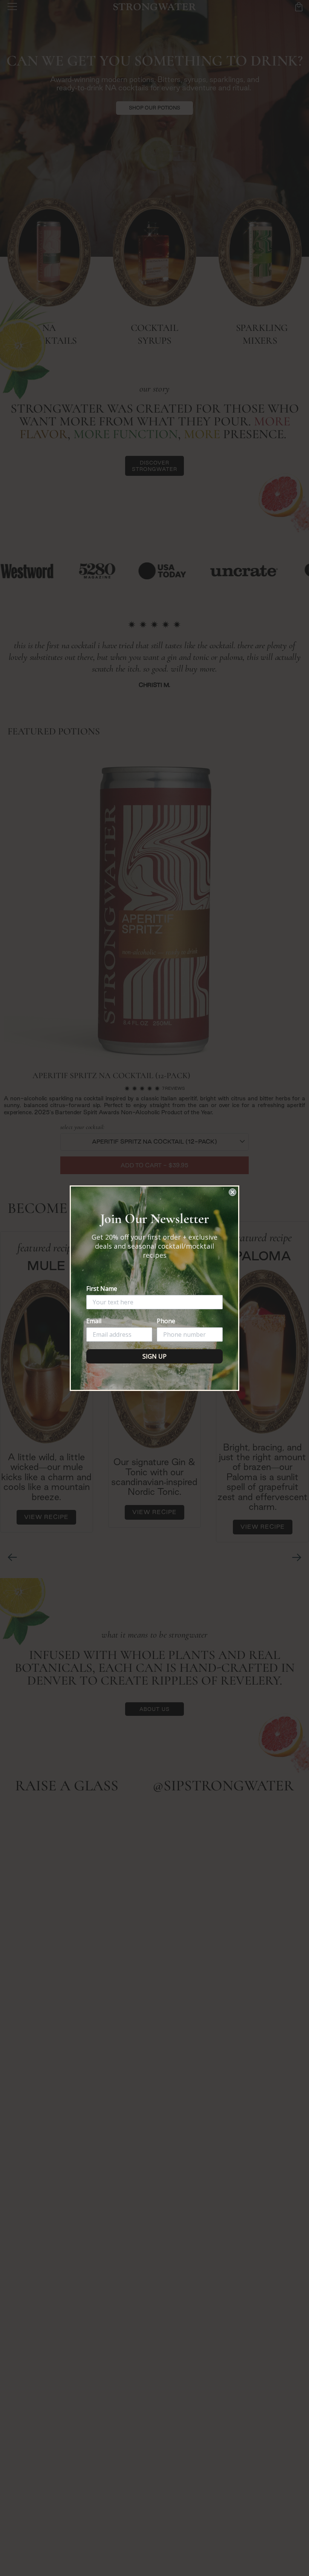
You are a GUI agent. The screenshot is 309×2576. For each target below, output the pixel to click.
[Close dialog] (233, 1192)
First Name (102, 1289)
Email (94, 1321)
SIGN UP (154, 1356)
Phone (166, 1321)
